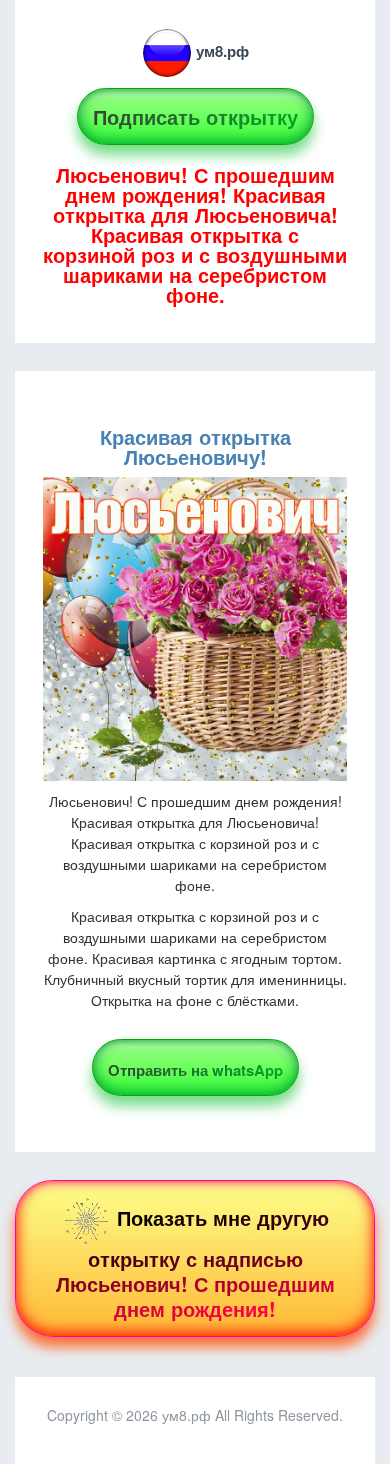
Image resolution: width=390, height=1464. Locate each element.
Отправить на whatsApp (195, 1070)
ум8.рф (222, 51)
